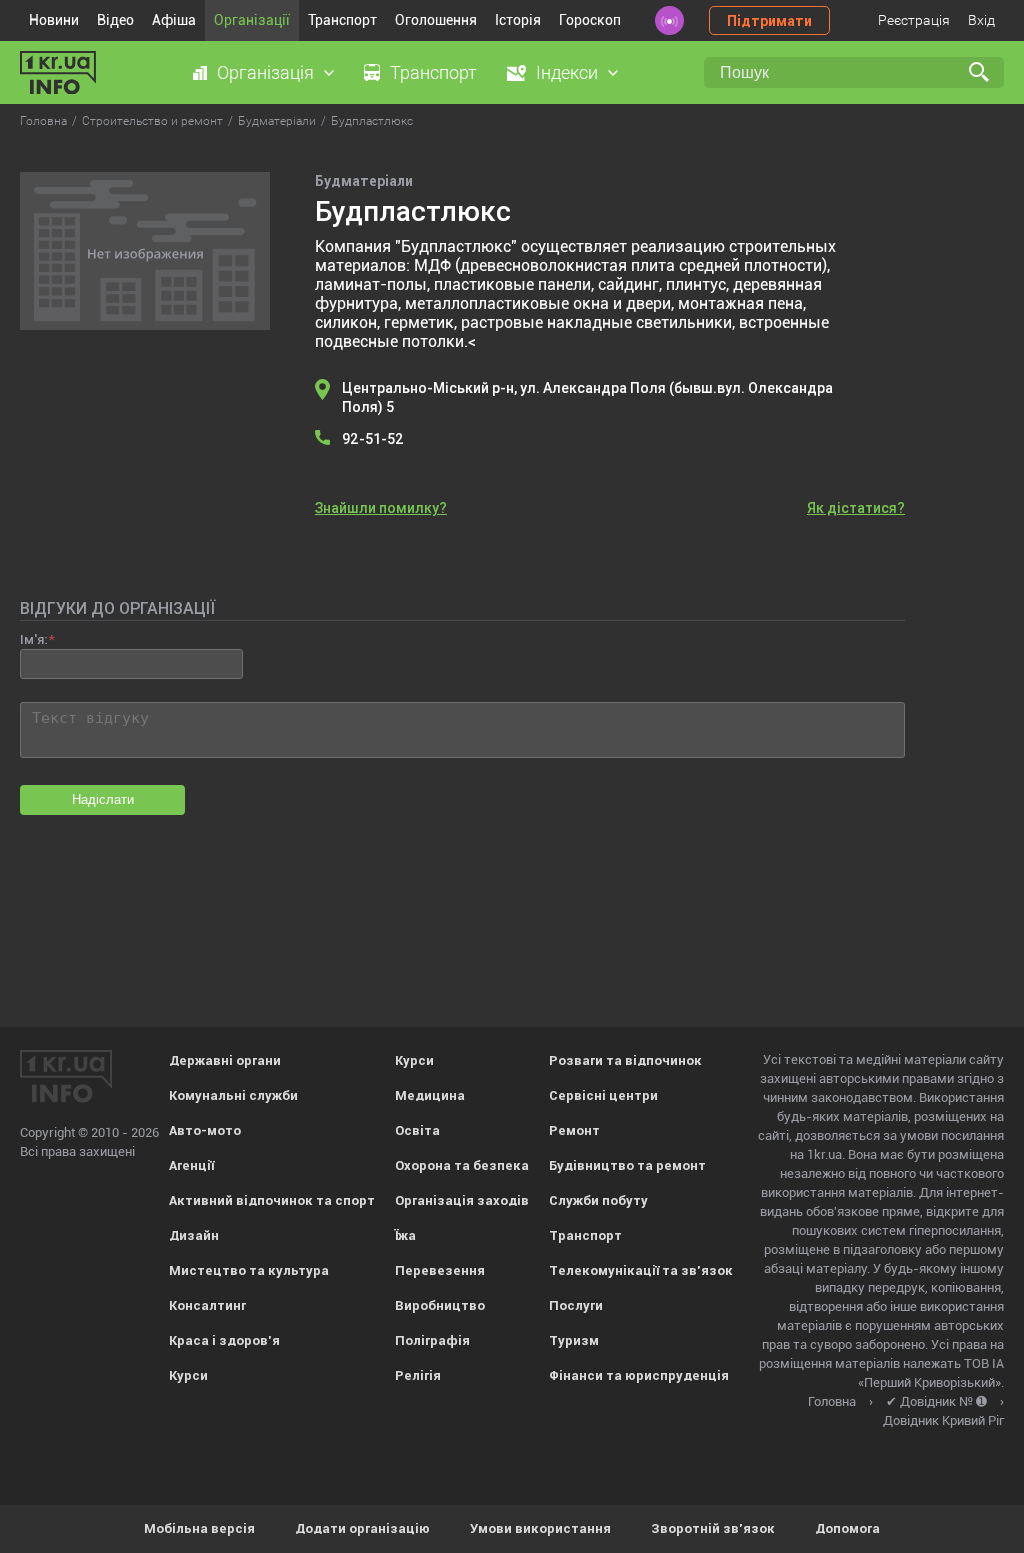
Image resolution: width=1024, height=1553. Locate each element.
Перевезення (440, 1270)
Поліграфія (432, 1340)
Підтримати (769, 21)
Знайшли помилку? (381, 508)
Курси (188, 1375)
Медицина (430, 1095)
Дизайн (194, 1235)
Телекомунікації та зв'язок (641, 1270)
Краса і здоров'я (224, 1340)
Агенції (191, 1165)
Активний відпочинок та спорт (272, 1200)
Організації (252, 20)
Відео (115, 20)
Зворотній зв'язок (713, 1528)
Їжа (405, 1235)
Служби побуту (598, 1200)
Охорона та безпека (462, 1165)
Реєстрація (914, 20)
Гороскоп (590, 20)
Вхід (981, 20)
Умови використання (540, 1528)
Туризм (574, 1340)
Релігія (418, 1375)
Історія (518, 20)
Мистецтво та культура (249, 1270)
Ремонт (574, 1130)
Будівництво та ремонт (627, 1165)
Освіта (417, 1130)
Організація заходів (462, 1200)
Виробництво (440, 1305)
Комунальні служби (233, 1095)
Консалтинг (207, 1305)
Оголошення (436, 20)
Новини (54, 20)
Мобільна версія (199, 1528)
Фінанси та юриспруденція (639, 1375)
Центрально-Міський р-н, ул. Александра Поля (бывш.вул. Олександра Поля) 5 (587, 397)
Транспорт (342, 20)
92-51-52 (373, 439)
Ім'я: (33, 639)
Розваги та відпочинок (625, 1060)
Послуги (576, 1305)
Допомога (847, 1528)
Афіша (174, 20)
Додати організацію (362, 1528)
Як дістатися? (856, 508)
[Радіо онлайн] (669, 20)
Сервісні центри (603, 1095)
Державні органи (225, 1060)
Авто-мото (205, 1130)
